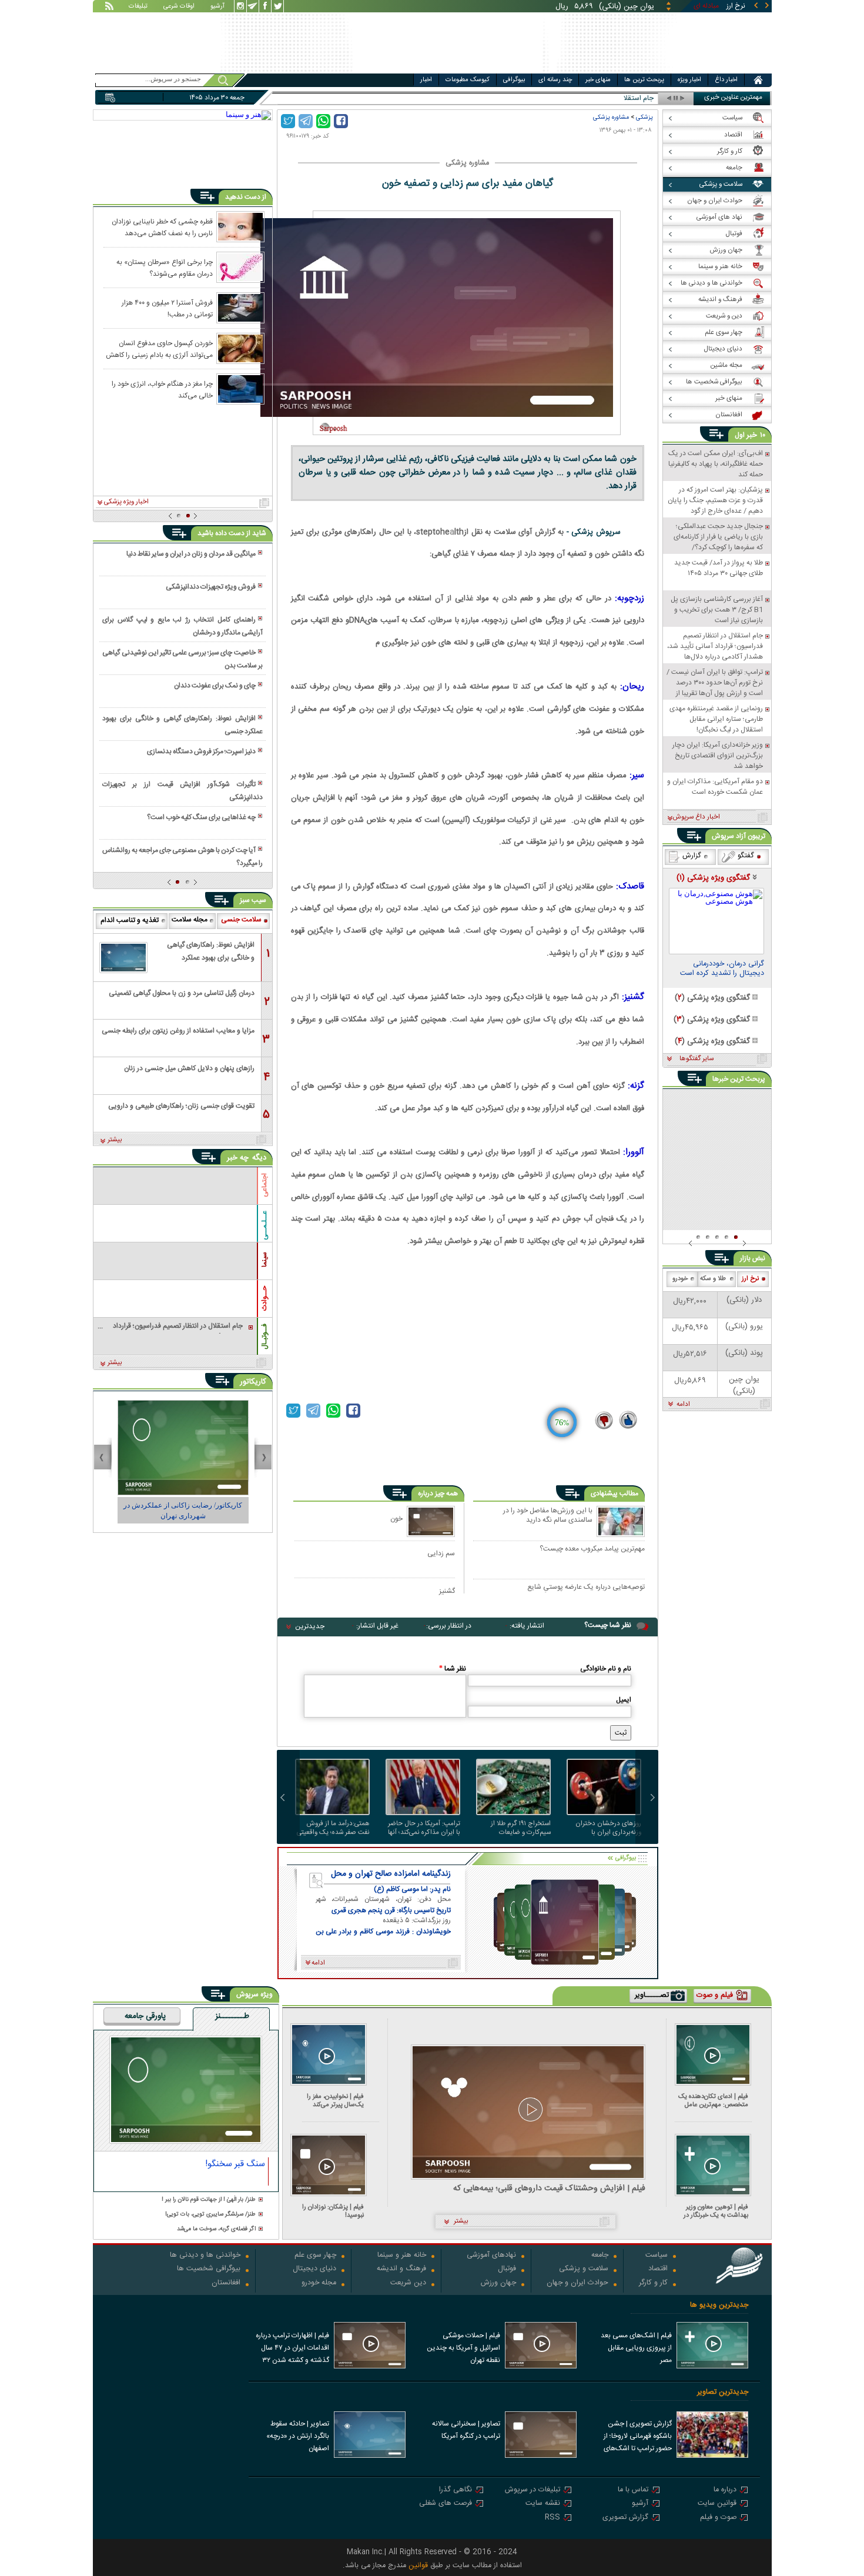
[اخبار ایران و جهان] (705, 71)
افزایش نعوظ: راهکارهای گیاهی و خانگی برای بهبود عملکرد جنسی (182, 725)
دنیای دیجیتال (314, 2269)
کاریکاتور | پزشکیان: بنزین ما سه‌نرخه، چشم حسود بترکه (183, 1511)
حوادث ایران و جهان (577, 2283)
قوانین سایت (717, 2504)
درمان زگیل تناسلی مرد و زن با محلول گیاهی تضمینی (182, 993)
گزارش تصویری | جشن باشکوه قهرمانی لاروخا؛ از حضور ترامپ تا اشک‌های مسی (638, 2437)
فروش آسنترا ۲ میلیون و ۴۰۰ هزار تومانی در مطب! (167, 308)
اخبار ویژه (689, 80)
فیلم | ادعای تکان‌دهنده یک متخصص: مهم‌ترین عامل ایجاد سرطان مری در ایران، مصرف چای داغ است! (713, 2101)
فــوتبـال (264, 1337)
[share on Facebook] (341, 121)
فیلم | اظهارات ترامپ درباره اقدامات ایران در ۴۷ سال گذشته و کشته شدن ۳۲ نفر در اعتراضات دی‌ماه (292, 2349)
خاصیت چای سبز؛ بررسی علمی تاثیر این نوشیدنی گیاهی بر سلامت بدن (182, 659)
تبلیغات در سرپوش (533, 2490)
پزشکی (644, 117)
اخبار (426, 80)
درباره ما (725, 2490)
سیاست (657, 2256)
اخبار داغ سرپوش (696, 817)
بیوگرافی (514, 80)
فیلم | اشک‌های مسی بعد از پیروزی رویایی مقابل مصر (636, 2348)
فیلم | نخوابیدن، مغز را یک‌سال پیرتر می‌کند (335, 2101)
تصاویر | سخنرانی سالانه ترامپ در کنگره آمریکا (466, 2430)
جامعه (600, 2256)
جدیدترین (310, 1626)
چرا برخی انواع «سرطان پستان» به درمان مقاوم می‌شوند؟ (165, 268)
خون (396, 1518)
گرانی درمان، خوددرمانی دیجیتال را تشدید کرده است (722, 970)
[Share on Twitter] (288, 121)
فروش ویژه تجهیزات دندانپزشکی (211, 587)
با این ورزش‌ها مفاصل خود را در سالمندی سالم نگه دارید (548, 1516)
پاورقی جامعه (145, 2017)
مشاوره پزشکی (611, 117)
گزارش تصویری (625, 2518)
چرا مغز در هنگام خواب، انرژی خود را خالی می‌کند (162, 389)
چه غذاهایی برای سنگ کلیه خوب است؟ (201, 817)
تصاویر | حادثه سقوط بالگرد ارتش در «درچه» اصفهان (298, 2436)
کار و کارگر (653, 2283)
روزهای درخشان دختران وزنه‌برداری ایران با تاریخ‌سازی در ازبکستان (608, 1828)
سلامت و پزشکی (584, 2269)
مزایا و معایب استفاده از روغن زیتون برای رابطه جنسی (178, 1031)
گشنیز (447, 1591)
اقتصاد (658, 2269)
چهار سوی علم (315, 2256)
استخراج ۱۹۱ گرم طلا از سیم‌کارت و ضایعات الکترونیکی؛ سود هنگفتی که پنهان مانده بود (515, 1828)
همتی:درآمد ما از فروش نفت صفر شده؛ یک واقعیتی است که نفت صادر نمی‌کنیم (333, 1828)
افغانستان (226, 2283)
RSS (552, 2518)
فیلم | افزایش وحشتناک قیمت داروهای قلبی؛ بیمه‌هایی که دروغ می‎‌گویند (549, 2189)
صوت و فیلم (718, 2518)
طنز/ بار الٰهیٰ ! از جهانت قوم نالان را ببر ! (209, 2200)
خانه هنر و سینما (402, 2256)
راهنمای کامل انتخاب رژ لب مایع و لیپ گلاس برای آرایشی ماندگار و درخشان (182, 626)
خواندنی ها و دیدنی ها (205, 2256)
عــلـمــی (264, 1225)
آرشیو (217, 7)
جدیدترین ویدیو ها (719, 2305)
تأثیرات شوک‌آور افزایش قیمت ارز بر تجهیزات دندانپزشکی (182, 791)
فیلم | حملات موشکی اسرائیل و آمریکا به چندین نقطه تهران (463, 2348)
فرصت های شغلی (446, 2504)
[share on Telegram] (306, 121)
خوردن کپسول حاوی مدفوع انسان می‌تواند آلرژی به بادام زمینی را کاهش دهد (159, 349)
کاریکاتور (253, 1382)
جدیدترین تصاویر (723, 2392)
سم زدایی (441, 1553)
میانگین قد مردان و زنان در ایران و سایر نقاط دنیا (191, 554)
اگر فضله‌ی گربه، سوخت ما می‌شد (216, 2229)
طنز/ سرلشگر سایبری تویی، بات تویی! (210, 2215)
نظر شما (453, 1669)
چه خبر (238, 1158)
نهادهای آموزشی (491, 2256)
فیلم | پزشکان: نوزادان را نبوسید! (333, 2211)
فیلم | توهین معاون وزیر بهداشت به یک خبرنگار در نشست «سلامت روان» (716, 2211)
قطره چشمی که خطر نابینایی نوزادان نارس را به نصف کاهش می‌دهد (162, 227)
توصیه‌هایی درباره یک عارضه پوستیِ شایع (586, 1588)
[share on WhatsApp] (323, 121)
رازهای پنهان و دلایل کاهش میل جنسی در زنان (189, 1068)
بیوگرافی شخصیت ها (209, 2269)
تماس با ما (633, 2490)
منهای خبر (598, 80)
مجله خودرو (319, 2283)
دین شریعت (408, 2283)
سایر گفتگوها (696, 1059)
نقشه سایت (543, 2504)
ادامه (683, 1405)
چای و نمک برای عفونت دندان (215, 686)
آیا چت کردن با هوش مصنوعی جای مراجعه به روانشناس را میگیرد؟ (182, 857)
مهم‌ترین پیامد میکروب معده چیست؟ (592, 1549)
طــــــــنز (232, 2017)
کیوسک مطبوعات (468, 80)
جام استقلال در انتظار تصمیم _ (611, 98)
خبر (752, 435)
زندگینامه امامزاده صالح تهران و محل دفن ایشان (391, 1874)
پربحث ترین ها (644, 80)
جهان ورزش (498, 2283)
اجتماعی (264, 1185)
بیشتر (115, 1140)
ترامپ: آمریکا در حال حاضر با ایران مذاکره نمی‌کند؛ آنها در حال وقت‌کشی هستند (424, 1828)
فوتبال (507, 2269)
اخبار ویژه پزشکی (126, 502)
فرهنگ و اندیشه (401, 2269)
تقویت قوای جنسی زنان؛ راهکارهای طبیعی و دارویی (181, 1106)
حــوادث (264, 1298)
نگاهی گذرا (456, 2490)
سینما (264, 1259)
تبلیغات (138, 7)
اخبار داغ (726, 80)
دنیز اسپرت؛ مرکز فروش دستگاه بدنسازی (201, 751)
